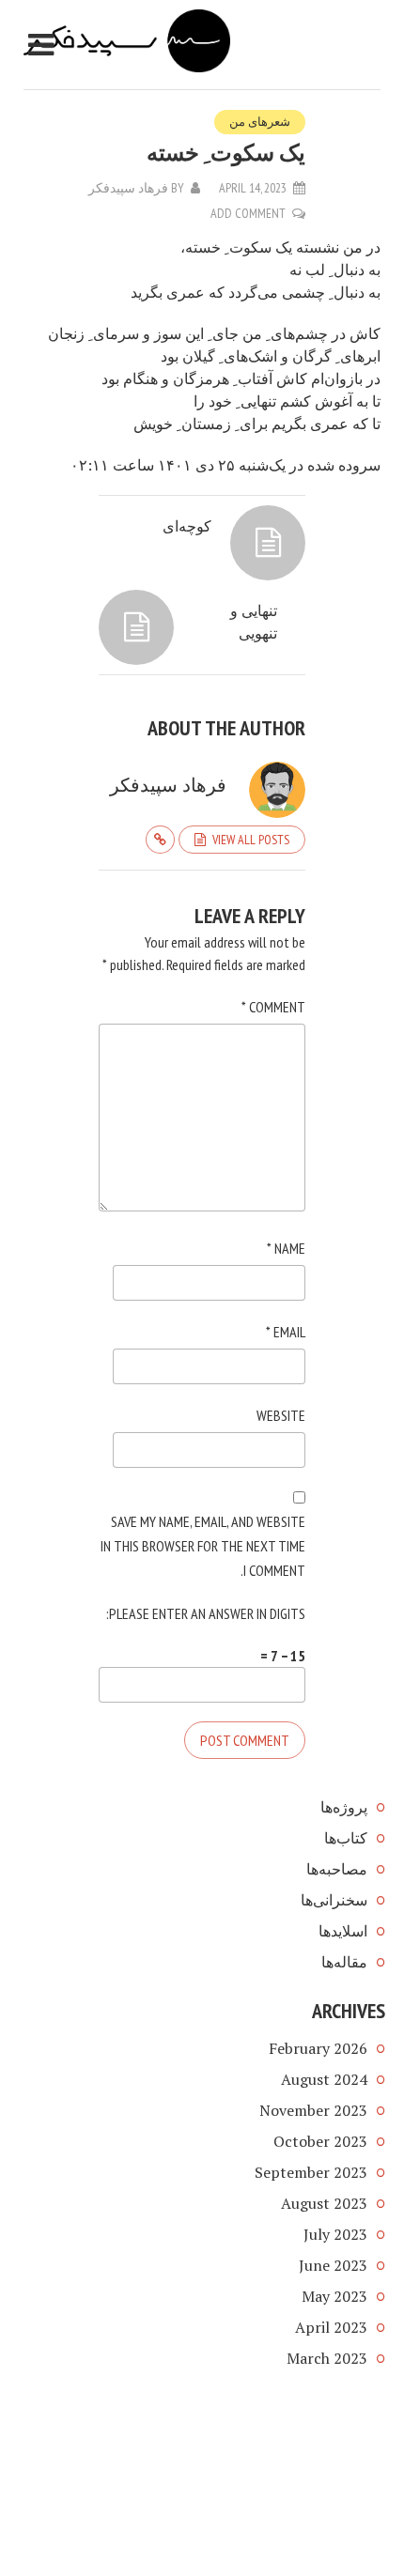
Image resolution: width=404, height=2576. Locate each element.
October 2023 (320, 2141)
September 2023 (311, 2172)
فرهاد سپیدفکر (128, 188)
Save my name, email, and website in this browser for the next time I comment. (203, 1546)
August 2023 (324, 2203)
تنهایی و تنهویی (254, 622)
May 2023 (334, 2296)
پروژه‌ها (344, 1807)
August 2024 (324, 2079)
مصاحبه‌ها (337, 1869)
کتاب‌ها (346, 1838)
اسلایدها (343, 1931)
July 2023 (335, 2234)
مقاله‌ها (344, 1962)
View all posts (251, 840)
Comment (273, 1007)
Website (281, 1415)
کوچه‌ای (187, 526)
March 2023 (327, 2358)
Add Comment (248, 213)
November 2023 (313, 2110)
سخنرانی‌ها (334, 1900)
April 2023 (331, 2327)
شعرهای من (260, 122)
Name (286, 1248)
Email (286, 1332)
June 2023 (333, 2265)
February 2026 (318, 2048)
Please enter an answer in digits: (206, 1613)
